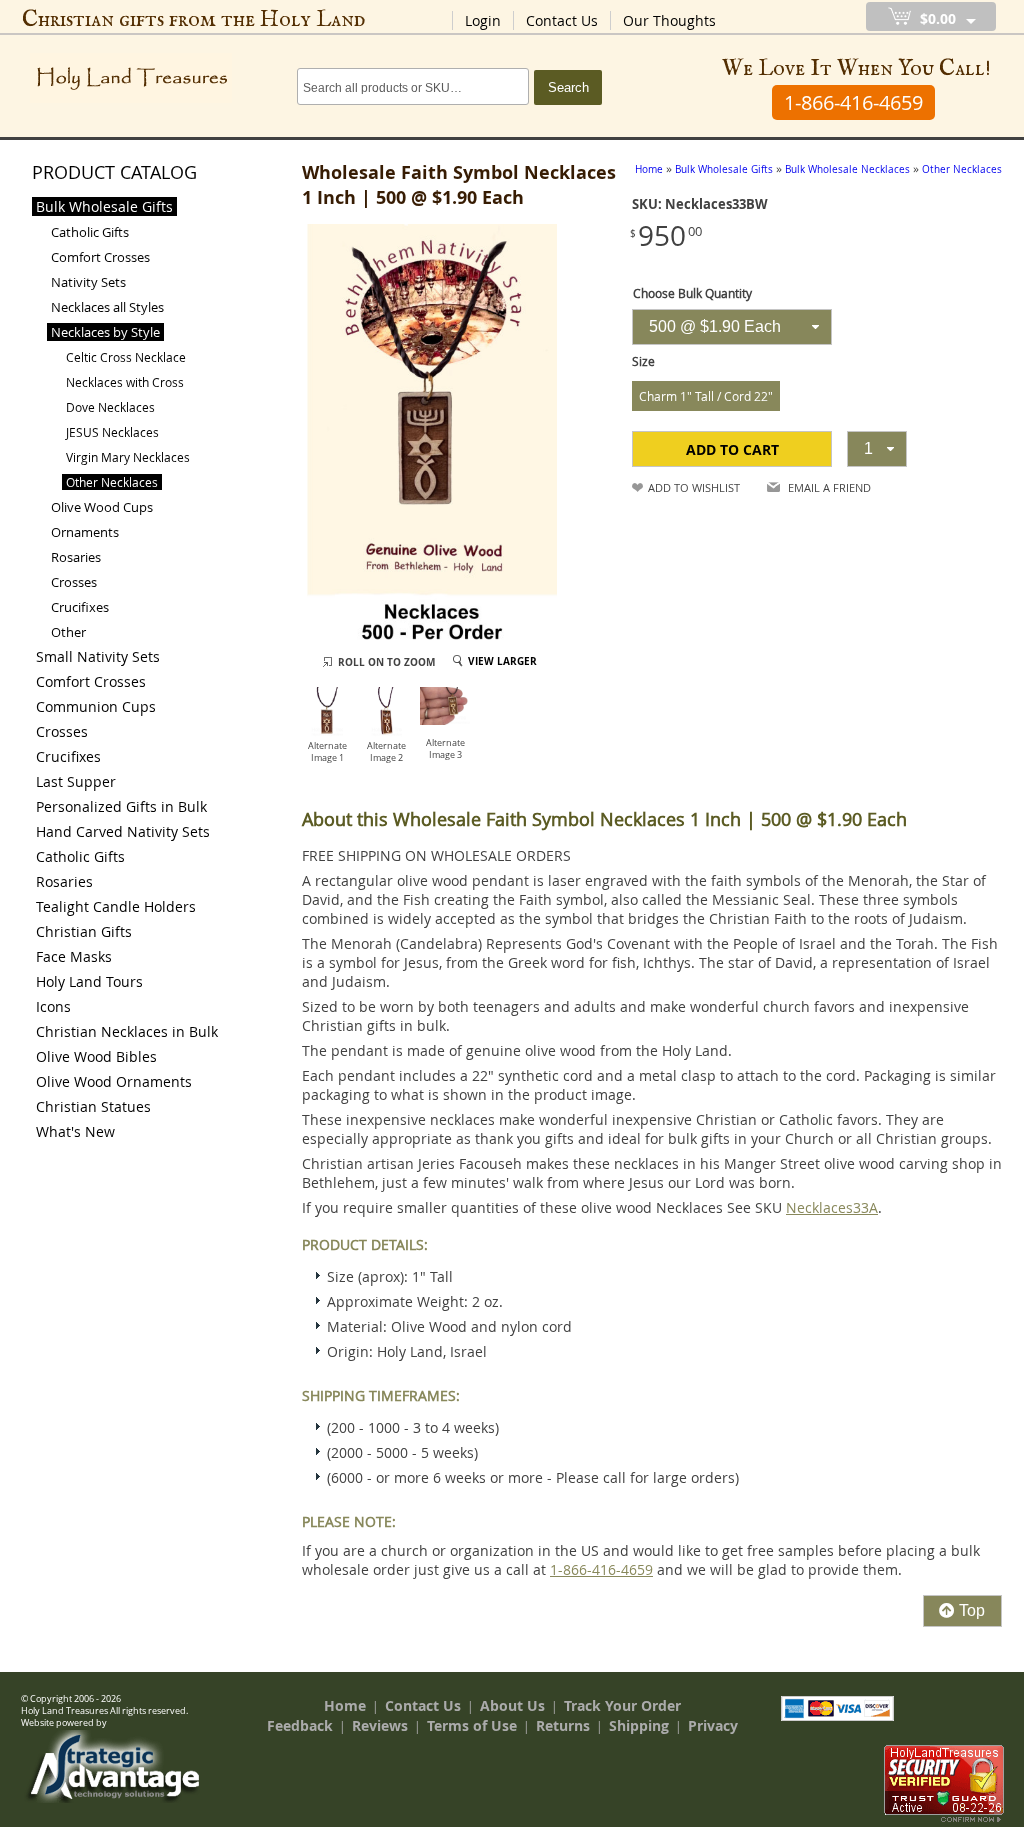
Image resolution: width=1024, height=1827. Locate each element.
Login (483, 20)
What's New (75, 1131)
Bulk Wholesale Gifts (104, 206)
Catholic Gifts (90, 232)
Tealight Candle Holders (116, 906)
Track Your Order (622, 1705)
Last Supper (76, 781)
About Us (512, 1705)
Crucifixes (80, 607)
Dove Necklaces (110, 407)
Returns (563, 1725)
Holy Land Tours (89, 981)
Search (568, 87)
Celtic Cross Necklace (126, 357)
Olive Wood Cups (102, 507)
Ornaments (85, 532)
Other (68, 632)
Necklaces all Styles (107, 307)
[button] (732, 449)
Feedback (300, 1725)
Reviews (380, 1725)
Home (345, 1705)
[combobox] (732, 327)
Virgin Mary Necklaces (128, 457)
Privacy (713, 1725)
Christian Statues (93, 1106)
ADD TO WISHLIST (694, 487)
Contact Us (562, 20)
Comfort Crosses (100, 257)
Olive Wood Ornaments (114, 1081)
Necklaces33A (832, 1207)
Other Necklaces (112, 482)
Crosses (74, 582)
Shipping (639, 1725)
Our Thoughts (669, 20)
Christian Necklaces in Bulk (127, 1031)
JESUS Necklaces (112, 432)
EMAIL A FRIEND (829, 487)
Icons (53, 1006)
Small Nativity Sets (98, 656)
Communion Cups (96, 706)
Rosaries (76, 557)
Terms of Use (472, 1725)
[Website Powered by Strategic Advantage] (113, 1798)
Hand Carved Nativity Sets (123, 831)
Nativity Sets (88, 282)
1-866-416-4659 (601, 1569)
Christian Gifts (84, 931)
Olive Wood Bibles (96, 1056)
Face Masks (74, 956)
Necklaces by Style (105, 332)
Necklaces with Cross (125, 382)
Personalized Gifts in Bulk (121, 806)
